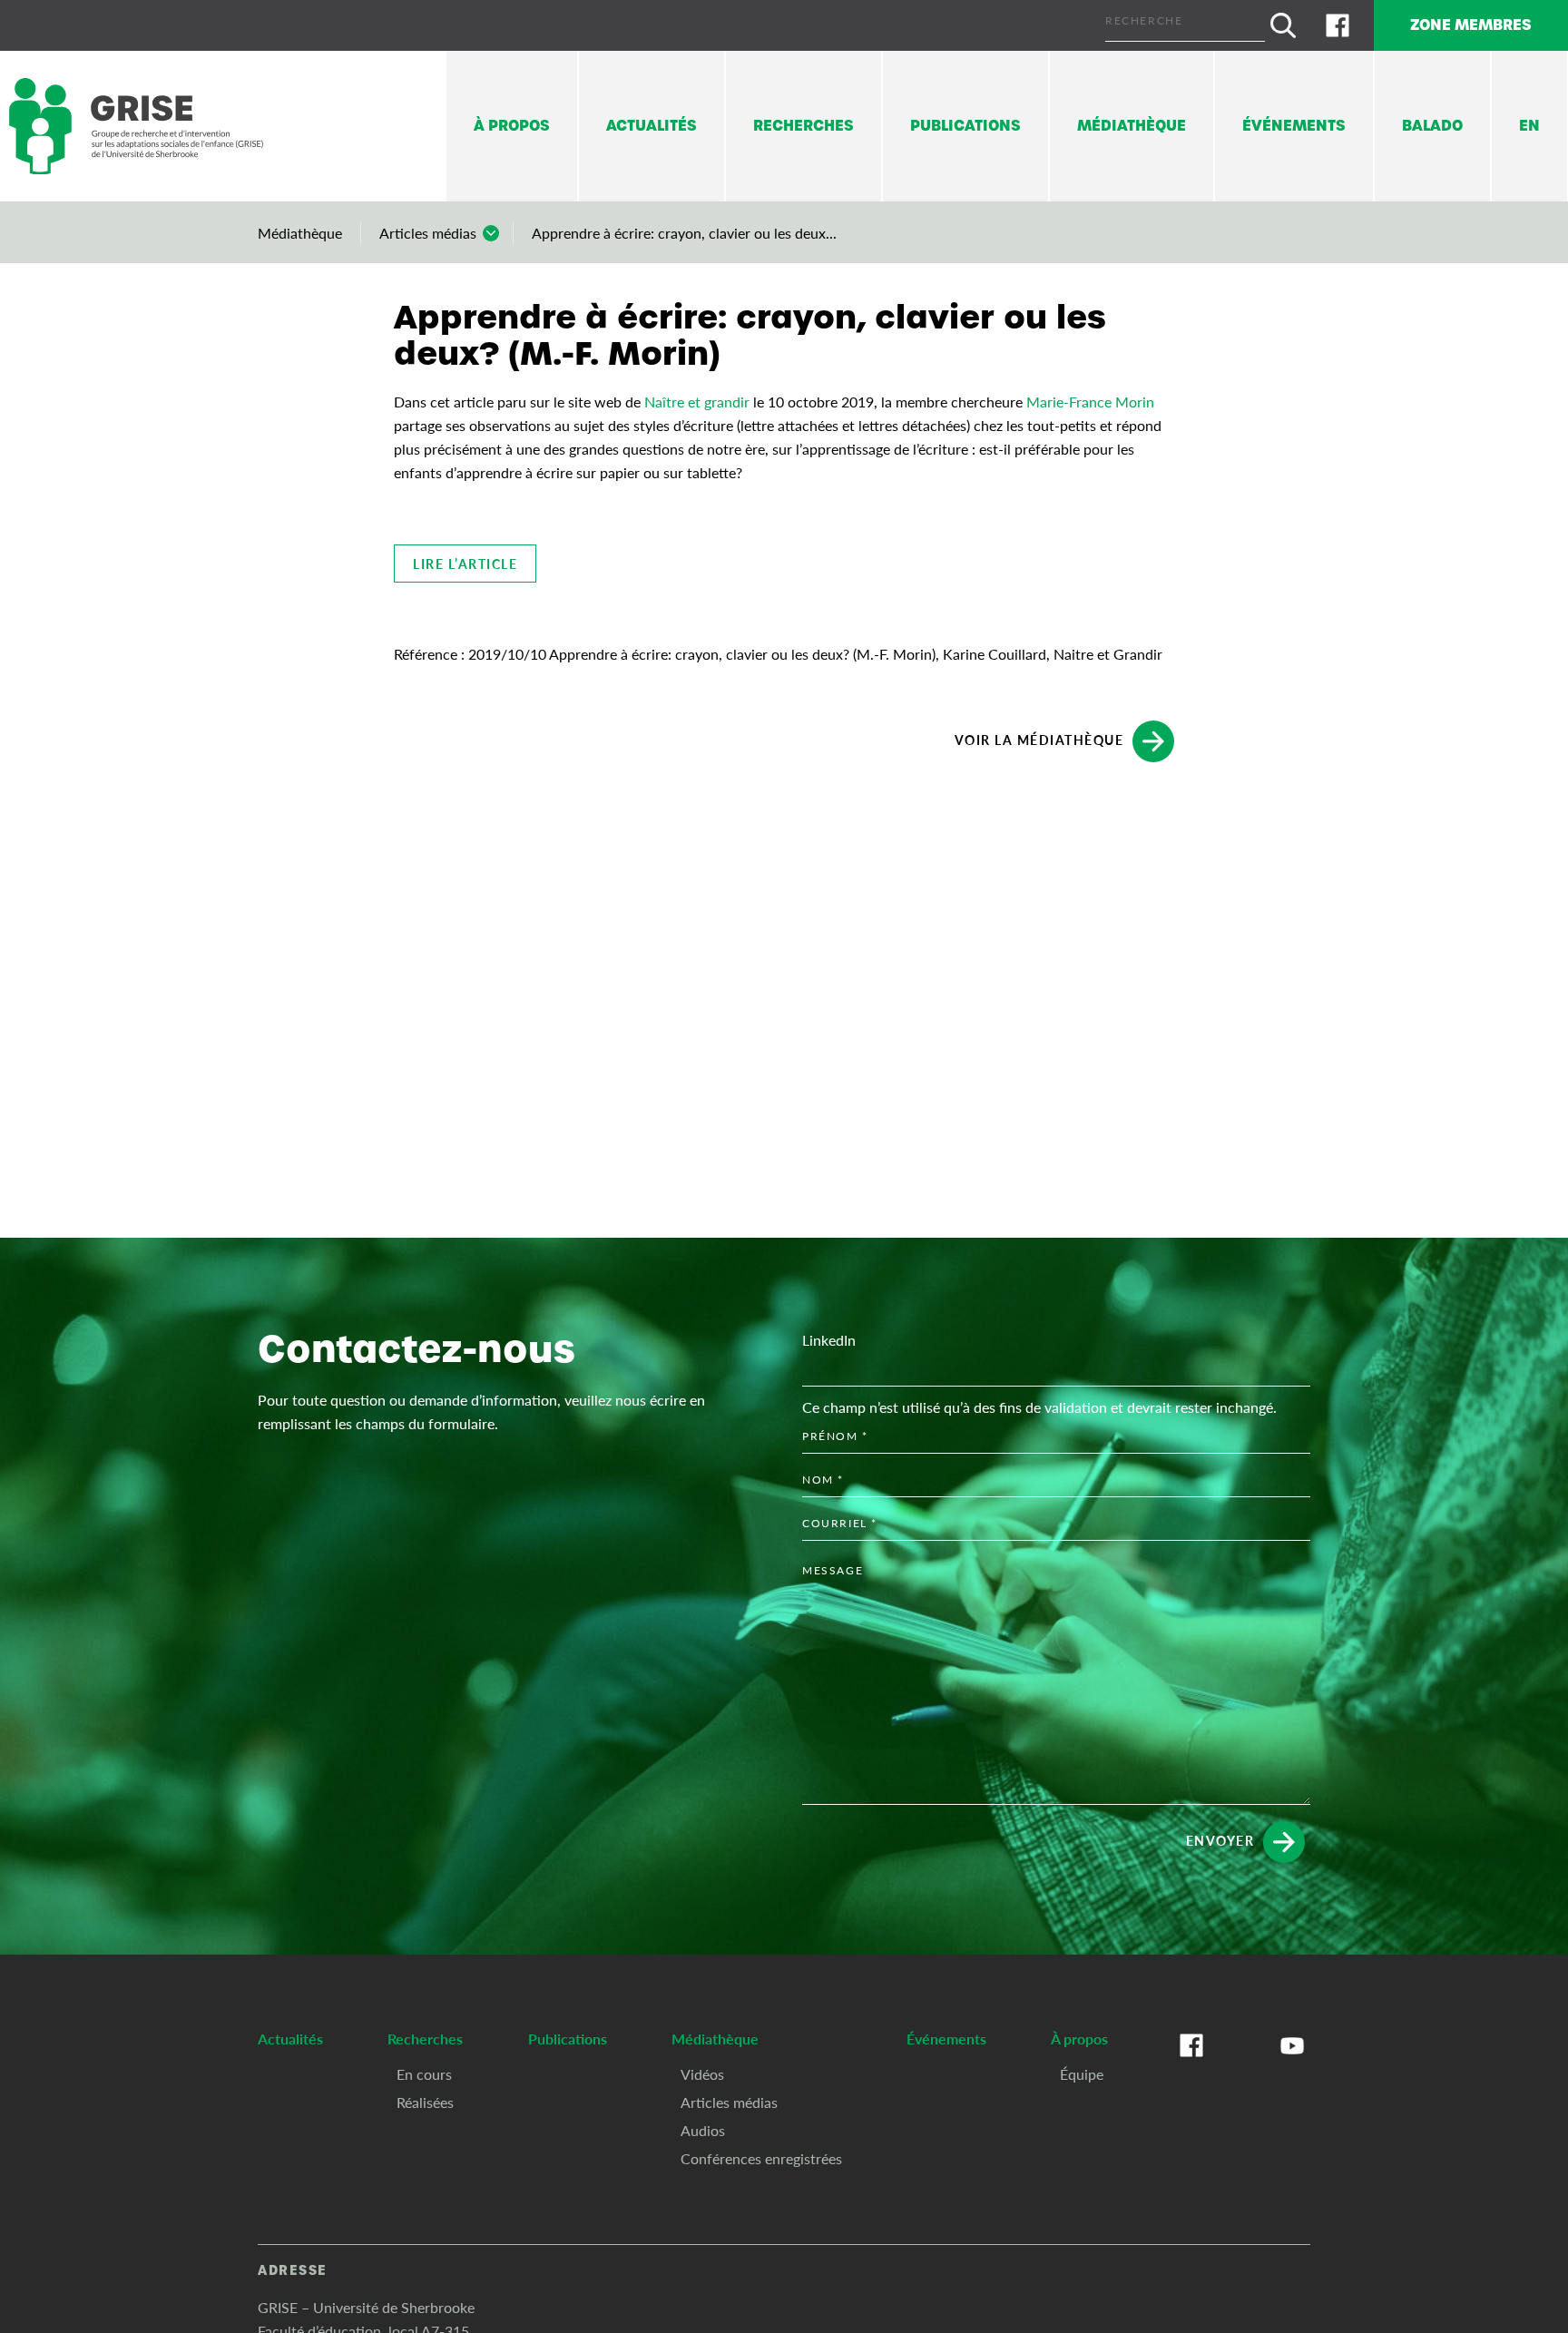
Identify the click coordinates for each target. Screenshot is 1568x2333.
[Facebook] (1338, 25)
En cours (424, 2074)
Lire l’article (465, 564)
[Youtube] (1292, 2063)
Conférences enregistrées (761, 2158)
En (1529, 126)
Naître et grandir (697, 402)
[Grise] (136, 127)
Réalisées (425, 2102)
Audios (703, 2130)
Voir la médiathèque (1039, 740)
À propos (512, 126)
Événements (1294, 126)
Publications (965, 126)
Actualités (652, 126)
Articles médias (428, 233)
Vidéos (702, 2074)
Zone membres (1471, 25)
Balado (1432, 126)
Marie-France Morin (1090, 402)
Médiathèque (1132, 126)
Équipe (1082, 2074)
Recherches (804, 126)
